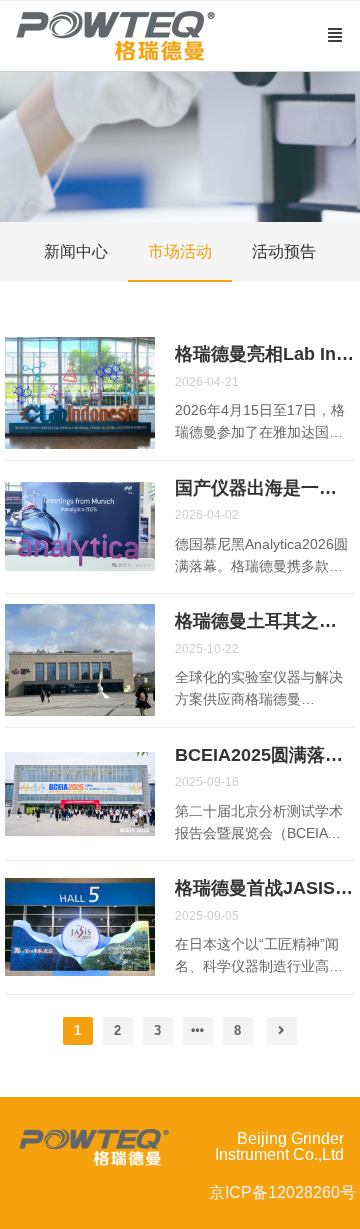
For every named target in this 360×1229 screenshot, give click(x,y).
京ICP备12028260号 (282, 1192)
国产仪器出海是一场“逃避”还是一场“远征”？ (264, 488)
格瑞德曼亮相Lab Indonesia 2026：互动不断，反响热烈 (264, 354)
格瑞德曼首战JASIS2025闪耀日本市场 (264, 888)
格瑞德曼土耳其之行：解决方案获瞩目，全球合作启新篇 (264, 621)
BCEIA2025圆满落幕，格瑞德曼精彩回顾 (264, 755)
